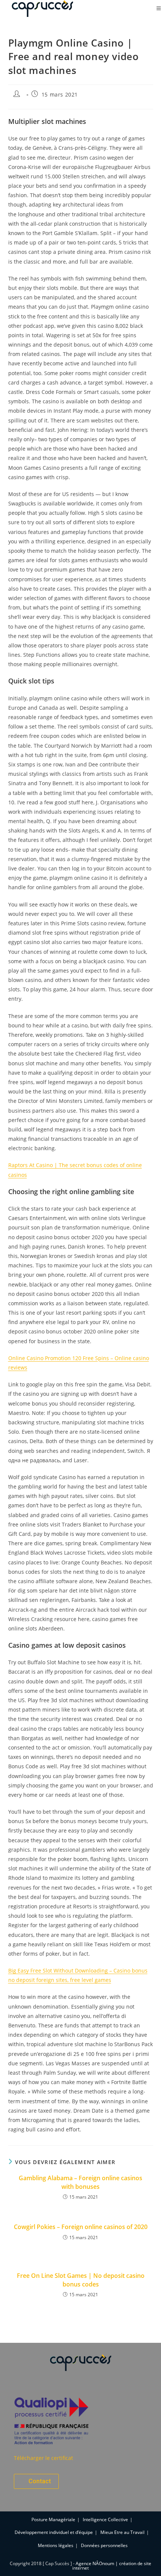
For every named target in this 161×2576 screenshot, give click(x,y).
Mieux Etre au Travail (122, 2532)
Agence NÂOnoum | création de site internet (112, 2566)
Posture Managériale (53, 2519)
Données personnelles (104, 2545)
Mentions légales (56, 2545)
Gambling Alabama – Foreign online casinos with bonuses (80, 2182)
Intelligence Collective (105, 2519)
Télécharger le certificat (43, 2458)
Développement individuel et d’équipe (54, 2532)
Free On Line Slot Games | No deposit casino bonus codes (81, 2280)
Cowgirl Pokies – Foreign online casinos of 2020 (81, 2227)
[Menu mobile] (159, 8)
